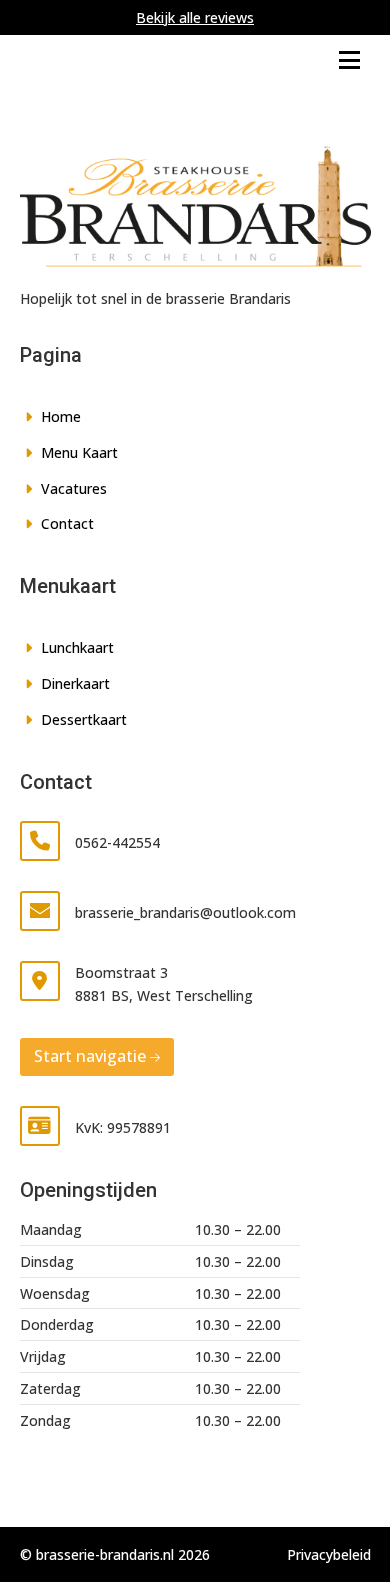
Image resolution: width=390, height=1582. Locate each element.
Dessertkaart (84, 719)
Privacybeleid (329, 1554)
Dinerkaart (75, 683)
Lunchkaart (77, 647)
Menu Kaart (79, 452)
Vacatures (74, 488)
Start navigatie (90, 1056)
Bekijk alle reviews (195, 17)
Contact (67, 523)
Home (61, 416)
